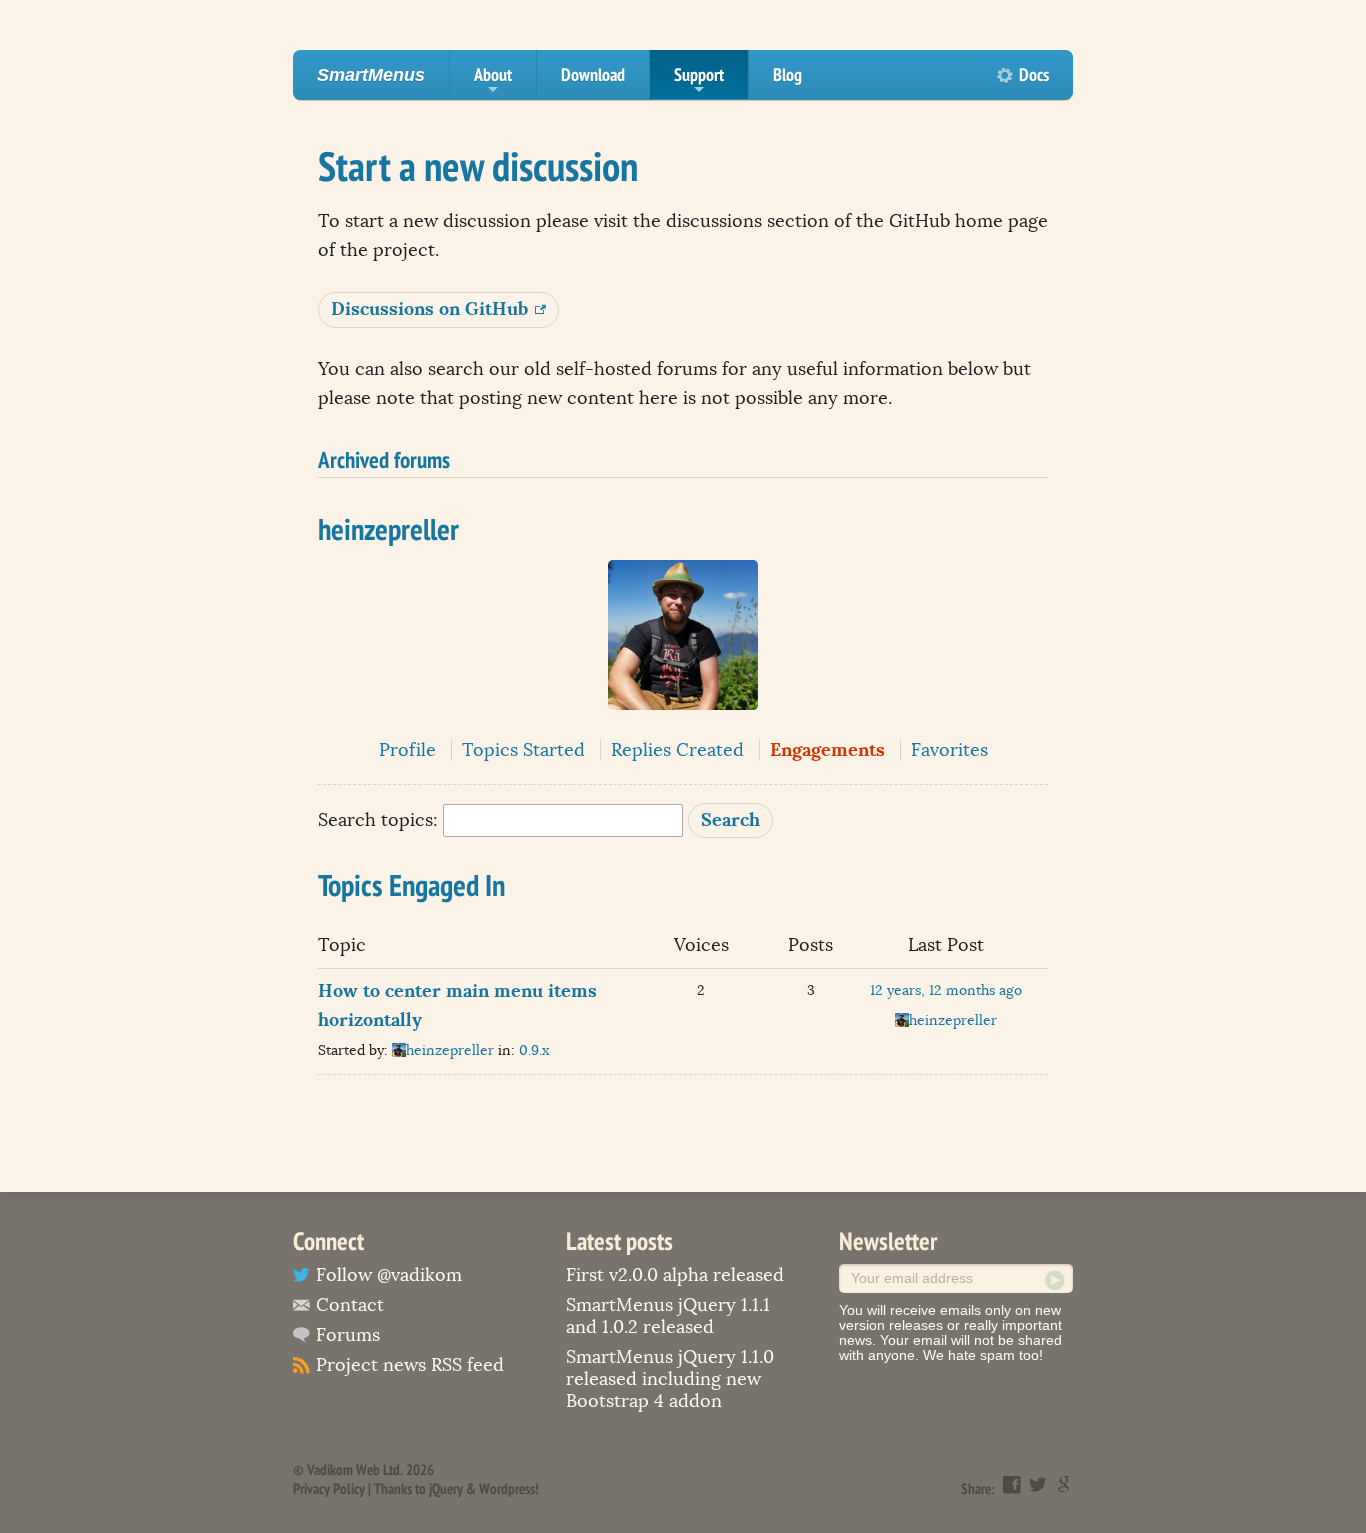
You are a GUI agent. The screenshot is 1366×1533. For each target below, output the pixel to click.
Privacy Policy (329, 1488)
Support (699, 81)
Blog (787, 74)
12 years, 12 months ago (946, 990)
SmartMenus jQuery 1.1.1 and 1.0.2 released (668, 1316)
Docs (1034, 74)
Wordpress (507, 1488)
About (493, 81)
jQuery (446, 1488)
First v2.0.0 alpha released (675, 1275)
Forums (348, 1335)
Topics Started (523, 750)
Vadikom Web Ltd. (355, 1469)
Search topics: (378, 820)
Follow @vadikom (389, 1275)
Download (593, 74)
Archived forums (384, 459)
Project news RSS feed (410, 1365)
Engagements (827, 749)
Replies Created (677, 750)
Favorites (949, 750)
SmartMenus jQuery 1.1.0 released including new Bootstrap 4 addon (670, 1379)
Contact (350, 1305)
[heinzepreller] (683, 724)
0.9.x (534, 1050)
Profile (407, 750)
